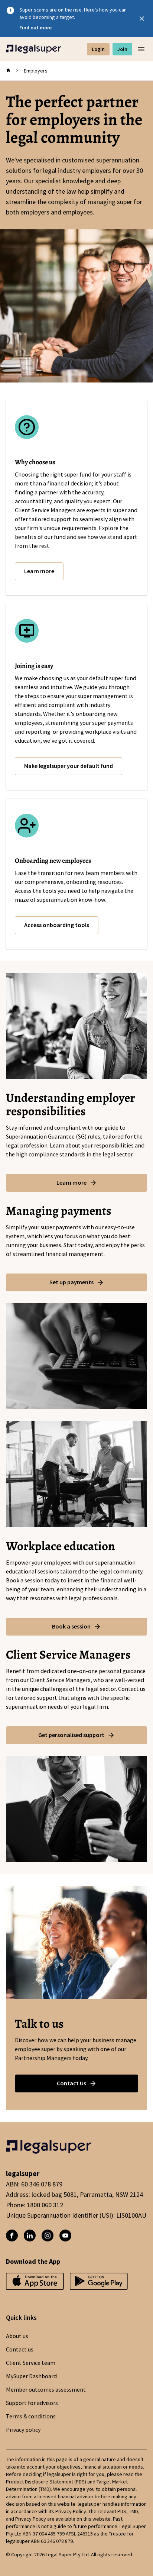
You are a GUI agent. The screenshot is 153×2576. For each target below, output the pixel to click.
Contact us (20, 2350)
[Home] (34, 49)
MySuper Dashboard (31, 2376)
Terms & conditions (31, 2417)
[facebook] (12, 2236)
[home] (8, 71)
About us (17, 2336)
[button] (39, 571)
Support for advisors (32, 2403)
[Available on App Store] (99, 2284)
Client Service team (31, 2363)
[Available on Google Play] (35, 2284)
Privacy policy (23, 2430)
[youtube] (65, 2236)
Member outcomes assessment (46, 2390)
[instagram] (48, 2236)
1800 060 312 (45, 2205)
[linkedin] (30, 2236)
